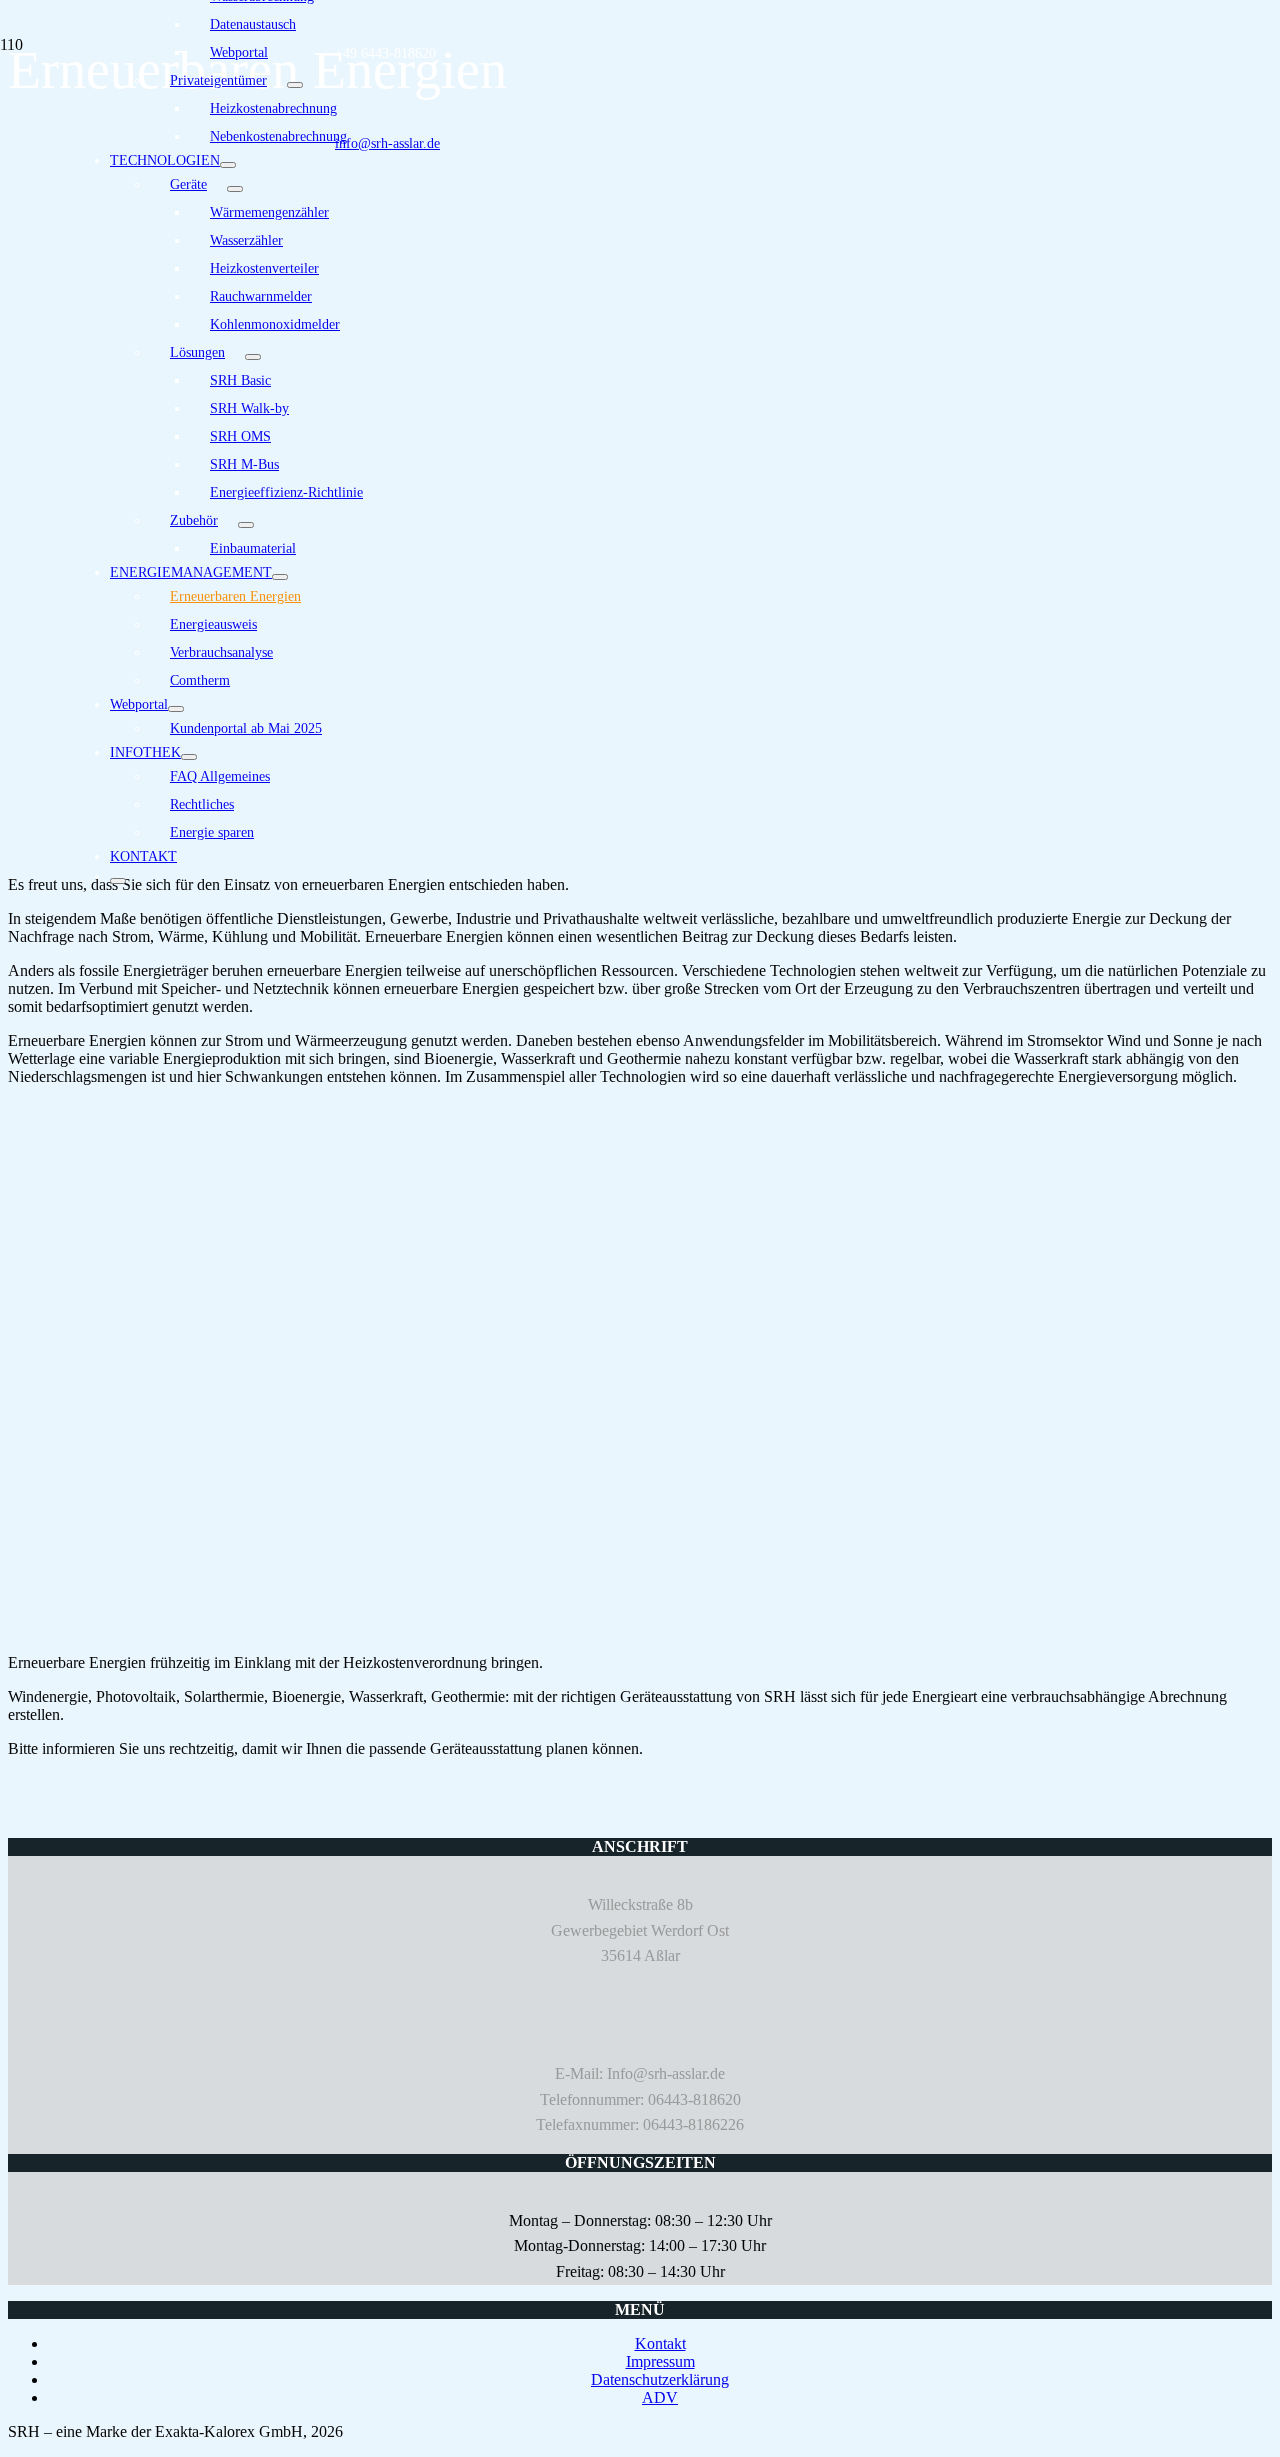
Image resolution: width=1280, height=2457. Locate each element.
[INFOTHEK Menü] (189, 757)
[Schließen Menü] (118, 881)
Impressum (660, 2361)
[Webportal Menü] (176, 709)
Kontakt (660, 2343)
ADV (660, 2397)
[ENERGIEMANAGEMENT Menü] (280, 577)
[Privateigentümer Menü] (295, 85)
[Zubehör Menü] (246, 525)
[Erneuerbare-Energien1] (408, 1628)
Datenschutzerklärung (660, 2379)
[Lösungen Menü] (253, 357)
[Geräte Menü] (235, 189)
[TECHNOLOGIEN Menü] (228, 165)
